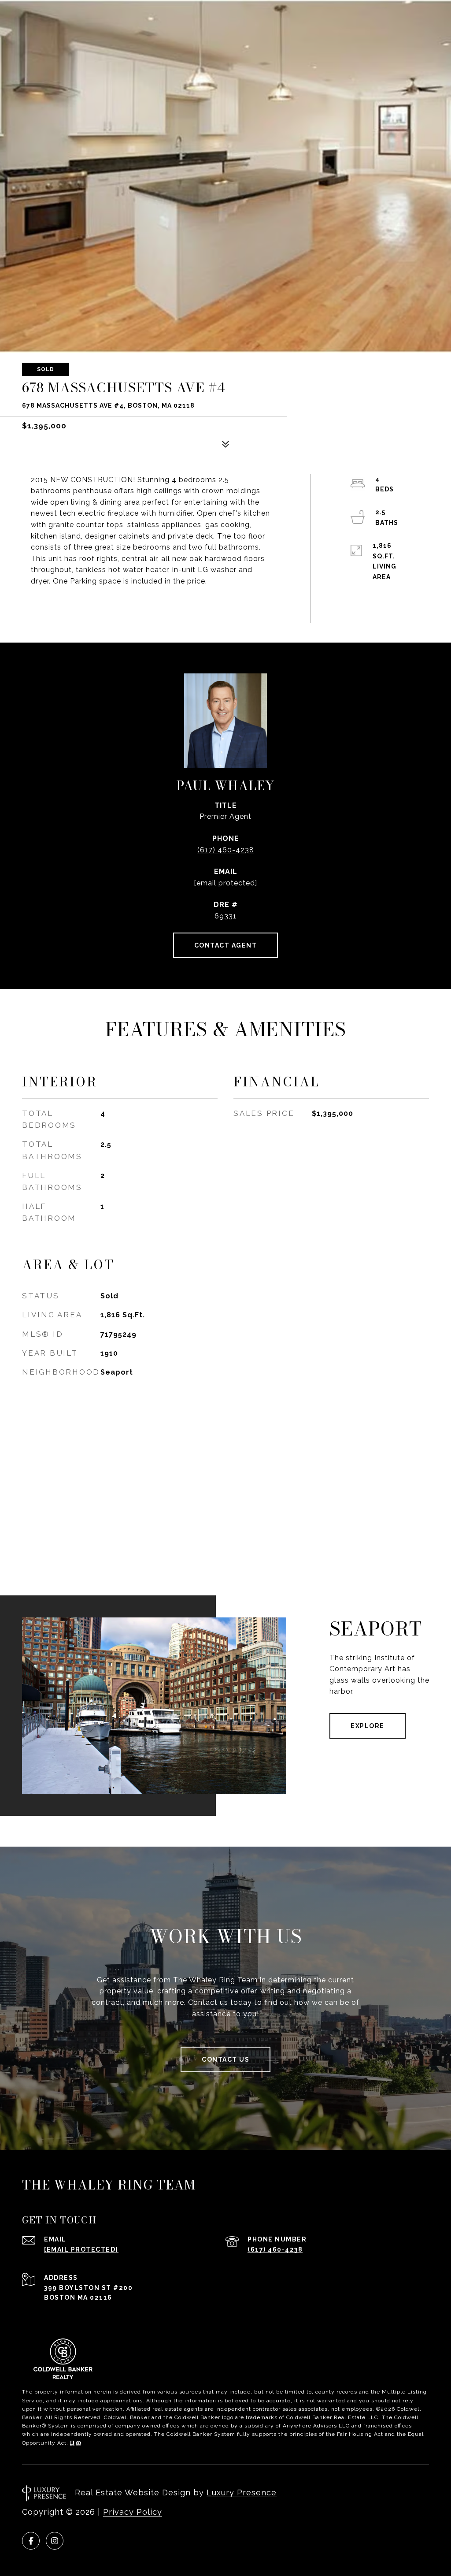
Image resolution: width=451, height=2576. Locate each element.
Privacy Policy (133, 2512)
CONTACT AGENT (226, 945)
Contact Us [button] (225, 2059)
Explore (368, 1726)
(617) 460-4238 (226, 850)
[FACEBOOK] (31, 2541)
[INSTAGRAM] (55, 2541)
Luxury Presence (242, 2492)
